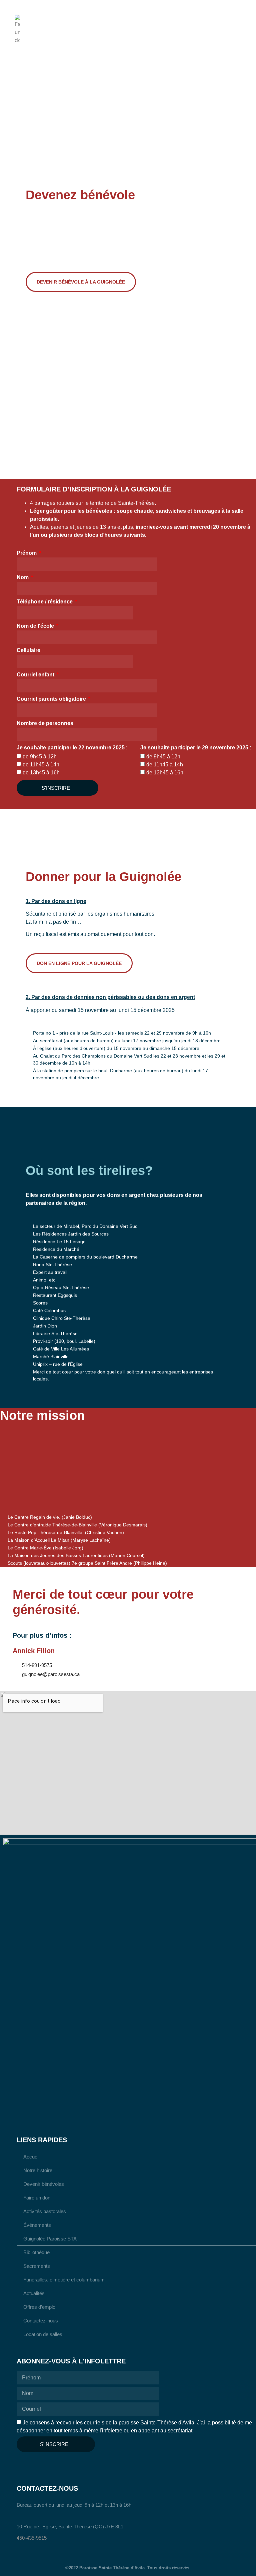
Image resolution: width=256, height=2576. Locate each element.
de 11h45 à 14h (41, 765)
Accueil (31, 2157)
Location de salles (43, 2334)
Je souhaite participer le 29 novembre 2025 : (196, 748)
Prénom (27, 553)
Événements (37, 2225)
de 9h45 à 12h (40, 757)
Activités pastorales (45, 2211)
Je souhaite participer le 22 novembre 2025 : (72, 748)
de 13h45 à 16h (41, 773)
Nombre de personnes (45, 723)
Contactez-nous (41, 2321)
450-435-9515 (32, 2538)
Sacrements (37, 2266)
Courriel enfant (36, 675)
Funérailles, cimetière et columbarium (64, 2280)
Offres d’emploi (40, 2307)
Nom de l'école (36, 626)
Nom (23, 577)
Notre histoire (38, 2170)
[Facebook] (23, 2465)
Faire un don (37, 2198)
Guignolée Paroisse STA (50, 2239)
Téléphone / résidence (45, 602)
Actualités (34, 2293)
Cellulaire (28, 650)
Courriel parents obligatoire (52, 699)
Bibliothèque (36, 2252)
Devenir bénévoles (44, 2184)
